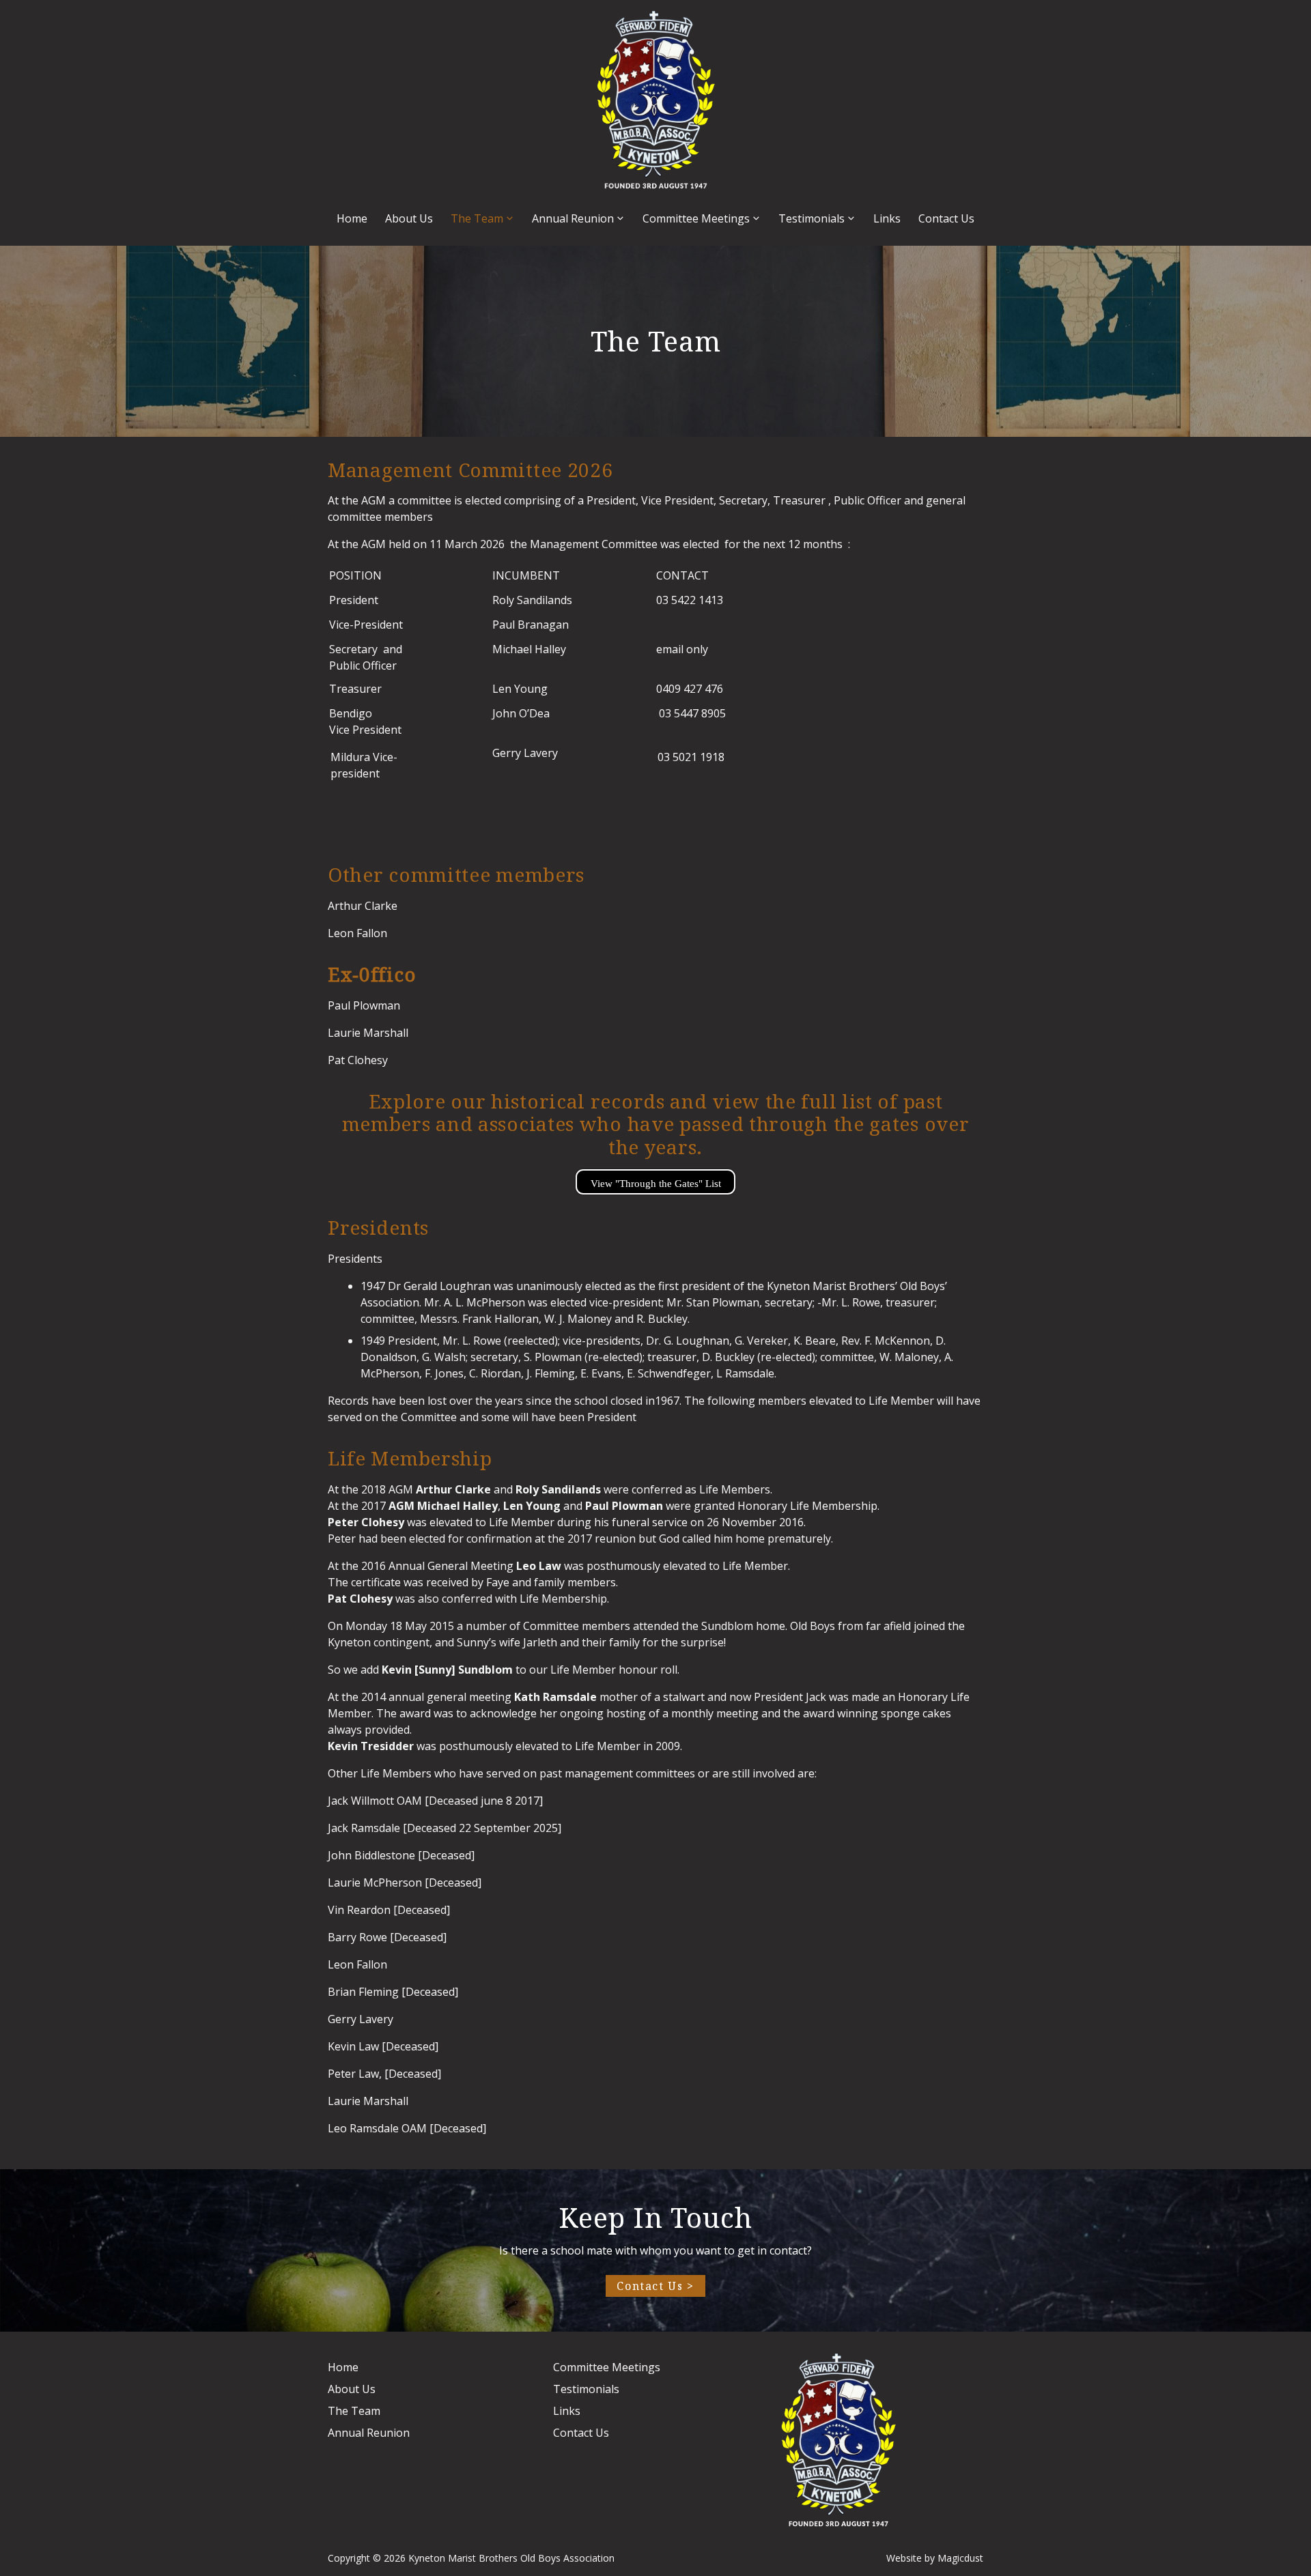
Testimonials (812, 218)
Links (887, 218)
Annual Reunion (573, 218)
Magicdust (960, 2558)
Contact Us (946, 218)
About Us (409, 218)
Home (352, 218)
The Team (477, 218)
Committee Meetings (696, 218)
